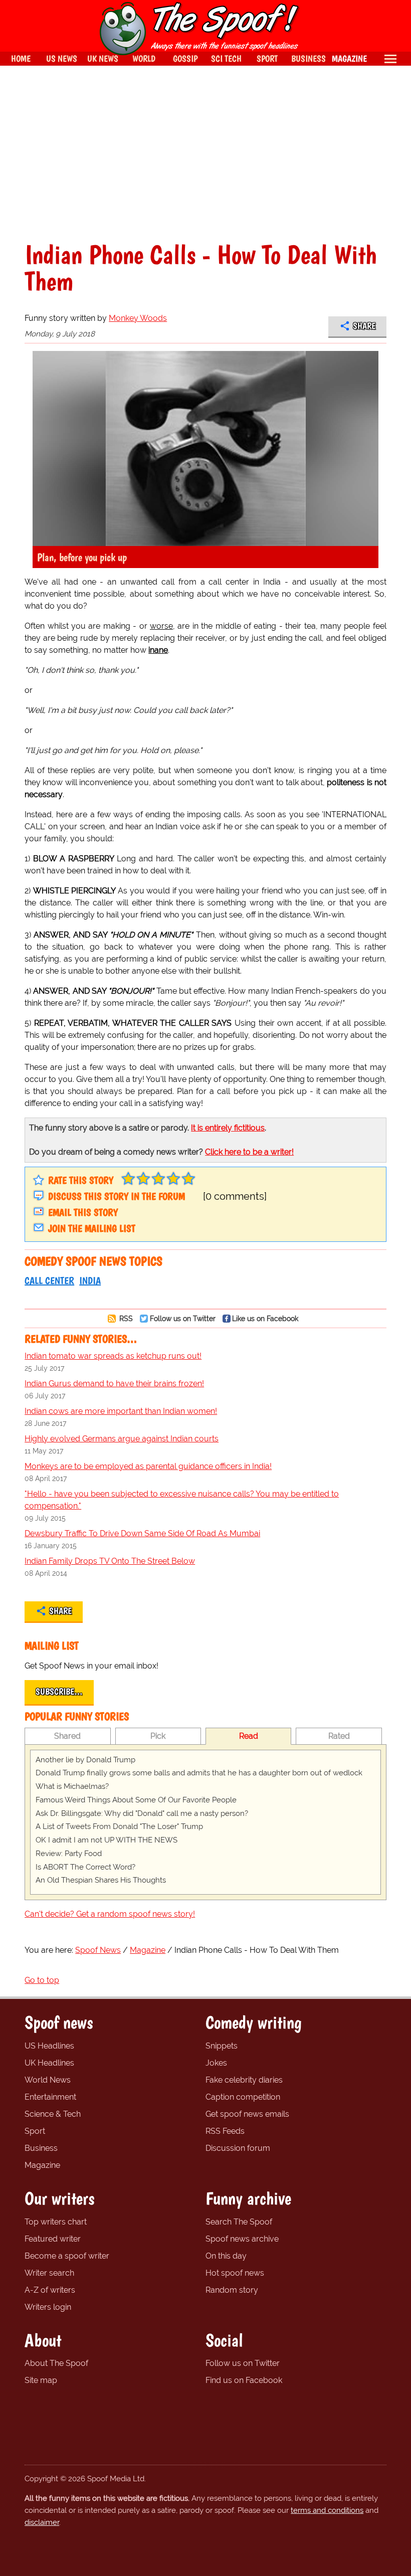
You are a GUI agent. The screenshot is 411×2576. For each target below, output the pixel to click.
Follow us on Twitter (183, 1318)
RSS (125, 1318)
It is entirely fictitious (228, 1128)
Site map (41, 2380)
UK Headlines (49, 2063)
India (90, 1280)
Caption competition (243, 2097)
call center (49, 1280)
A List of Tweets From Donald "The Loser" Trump (119, 1826)
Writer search (49, 2273)
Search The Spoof (239, 2222)
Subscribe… (59, 1692)
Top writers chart (56, 2222)
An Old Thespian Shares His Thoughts (101, 1880)
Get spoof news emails (247, 2114)
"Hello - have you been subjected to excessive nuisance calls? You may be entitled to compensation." (182, 1500)
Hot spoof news (235, 2273)
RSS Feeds (225, 2131)
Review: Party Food (69, 1854)
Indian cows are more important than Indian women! (121, 1411)
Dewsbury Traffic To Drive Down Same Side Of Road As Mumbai (142, 1533)
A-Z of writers (50, 2290)
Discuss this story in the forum (117, 1196)
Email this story (83, 1212)
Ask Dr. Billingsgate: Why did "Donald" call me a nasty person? (142, 1813)
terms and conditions (327, 2510)
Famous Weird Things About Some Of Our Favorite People (136, 1800)
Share (364, 326)
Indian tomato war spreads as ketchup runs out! (113, 1356)
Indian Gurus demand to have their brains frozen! (114, 1384)
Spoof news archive (242, 2239)
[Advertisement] (205, 153)
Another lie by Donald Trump (85, 1760)
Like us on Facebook (265, 1318)
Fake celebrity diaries (244, 2080)
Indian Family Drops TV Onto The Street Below (110, 1561)
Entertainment (50, 2097)
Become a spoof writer (67, 2256)
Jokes (216, 2063)
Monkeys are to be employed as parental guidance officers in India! (148, 1466)
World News (48, 2080)
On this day (226, 2256)
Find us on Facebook (244, 2380)
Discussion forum (238, 2148)
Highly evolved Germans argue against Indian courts (122, 1439)
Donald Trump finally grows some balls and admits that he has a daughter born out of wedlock (199, 1773)
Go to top (42, 1980)
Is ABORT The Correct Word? (85, 1867)
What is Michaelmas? (72, 1786)
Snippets (222, 2046)
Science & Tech (53, 2114)
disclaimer (42, 2522)
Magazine (42, 2165)
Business (41, 2148)
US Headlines (49, 2046)
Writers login (48, 2307)
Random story (232, 2290)
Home (21, 58)
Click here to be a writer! (249, 1152)
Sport (35, 2131)
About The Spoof (56, 2363)
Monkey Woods (138, 318)
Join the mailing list (92, 1228)
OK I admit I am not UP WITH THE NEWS (107, 1840)
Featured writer (53, 2239)
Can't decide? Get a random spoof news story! (110, 1914)
